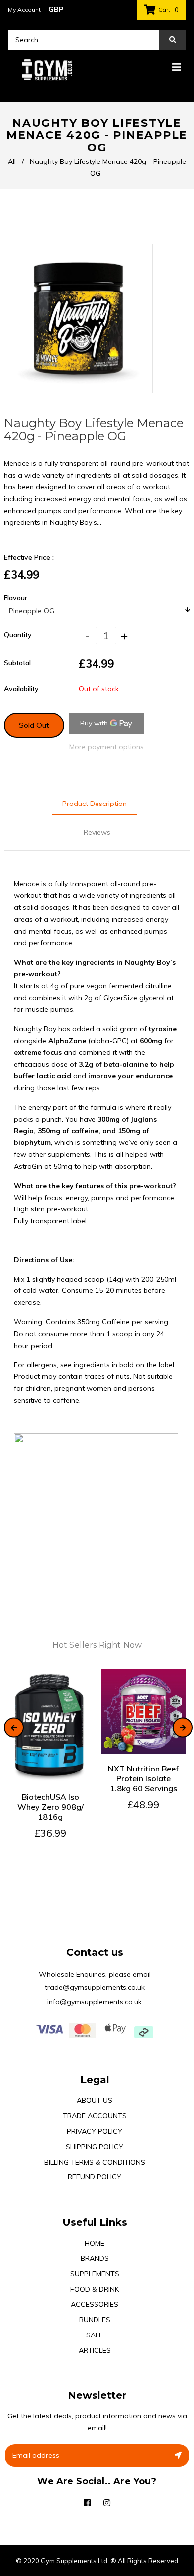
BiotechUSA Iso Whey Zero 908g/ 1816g (50, 1807)
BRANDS (95, 2258)
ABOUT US (95, 2100)
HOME (95, 2243)
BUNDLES (95, 2320)
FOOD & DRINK (95, 2289)
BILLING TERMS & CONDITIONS (95, 2162)
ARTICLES (95, 2350)
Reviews (97, 832)
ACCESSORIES (95, 2304)
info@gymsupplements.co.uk (95, 2002)
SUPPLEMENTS (95, 2274)
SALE (95, 2335)
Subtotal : (19, 663)
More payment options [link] (106, 747)
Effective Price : (29, 557)
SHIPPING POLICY (95, 2147)
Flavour (16, 598)
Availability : (23, 689)
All (12, 161)
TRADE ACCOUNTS (95, 2116)
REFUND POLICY (95, 2177)
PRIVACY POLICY (95, 2131)
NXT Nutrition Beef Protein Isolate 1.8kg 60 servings (143, 1778)
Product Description (95, 804)
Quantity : (20, 635)
